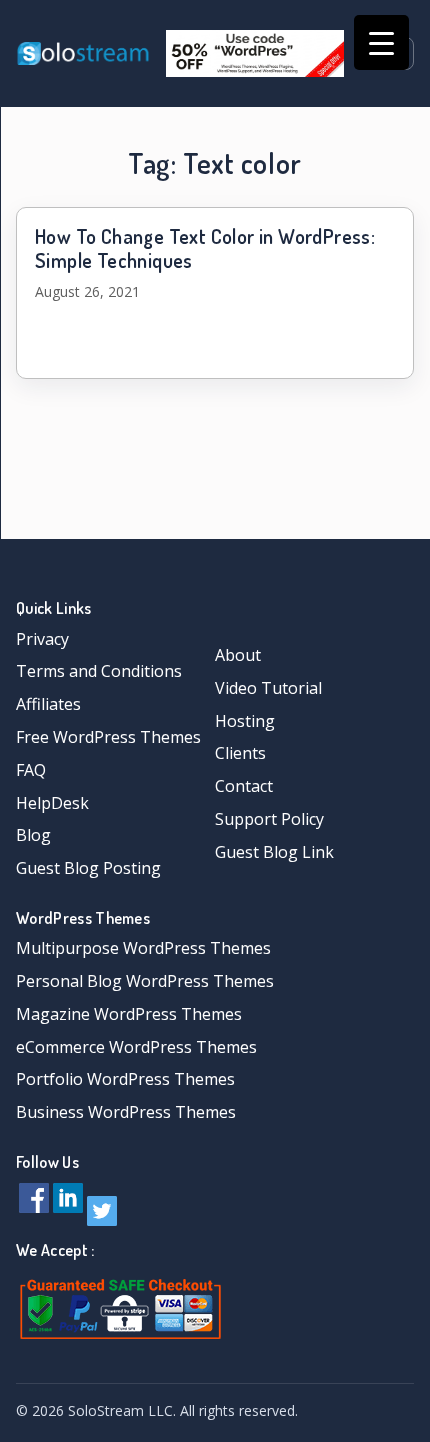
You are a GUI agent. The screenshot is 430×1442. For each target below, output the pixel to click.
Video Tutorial (268, 688)
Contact (244, 786)
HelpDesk (52, 803)
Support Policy (269, 819)
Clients (240, 753)
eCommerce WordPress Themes (136, 1047)
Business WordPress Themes (126, 1112)
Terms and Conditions (99, 671)
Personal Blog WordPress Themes (145, 981)
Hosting (245, 721)
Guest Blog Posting (88, 868)
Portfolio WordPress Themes (125, 1079)
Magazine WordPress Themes (129, 1014)
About (238, 655)
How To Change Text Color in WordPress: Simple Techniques (205, 248)
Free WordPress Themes (108, 737)
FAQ (31, 770)
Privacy (42, 639)
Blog (33, 835)
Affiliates (48, 704)
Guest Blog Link (274, 852)
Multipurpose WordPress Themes (143, 948)
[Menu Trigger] (381, 42)
